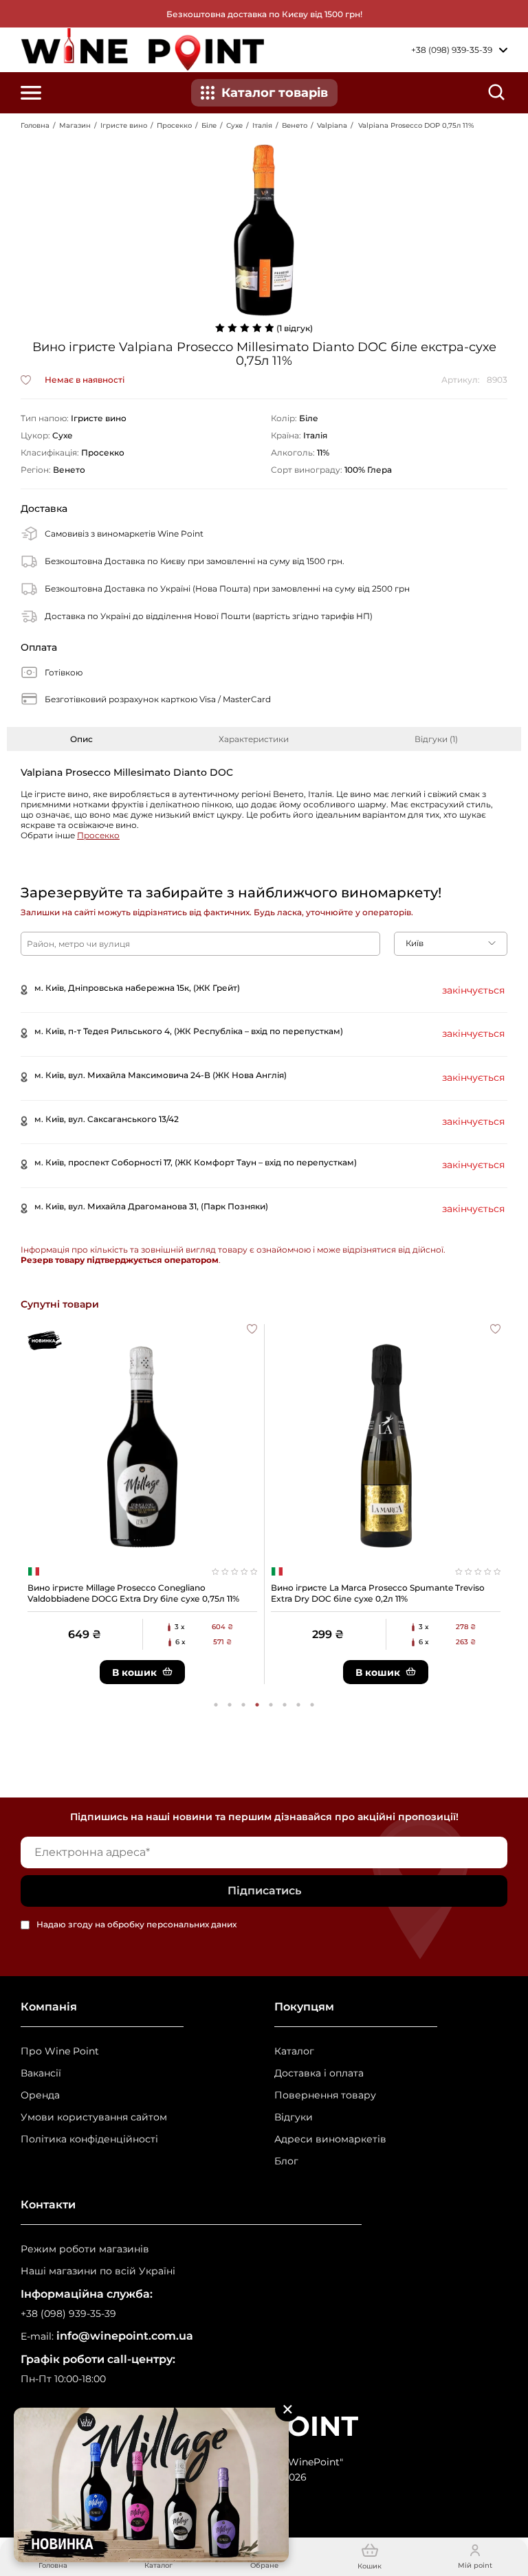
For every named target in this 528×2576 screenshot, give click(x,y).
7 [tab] (298, 1705)
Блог (286, 2161)
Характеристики (254, 739)
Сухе (234, 125)
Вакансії (41, 2073)
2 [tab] (230, 1705)
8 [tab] (312, 1705)
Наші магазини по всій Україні (98, 2271)
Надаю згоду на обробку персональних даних (136, 1925)
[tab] (81, 739)
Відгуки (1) (436, 739)
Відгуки (294, 2117)
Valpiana (332, 125)
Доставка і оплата (319, 2073)
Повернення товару (325, 2095)
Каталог (294, 2051)
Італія (262, 125)
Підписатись (264, 1891)
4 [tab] (257, 1705)
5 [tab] (271, 1705)
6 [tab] (285, 1705)
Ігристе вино (124, 125)
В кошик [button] (134, 1672)
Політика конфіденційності (89, 2139)
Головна (35, 125)
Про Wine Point (60, 2051)
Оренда (40, 2095)
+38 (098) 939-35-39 (68, 2314)
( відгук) (295, 328)
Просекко (174, 125)
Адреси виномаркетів (330, 2139)
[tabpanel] (142, 1504)
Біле (209, 125)
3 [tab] (243, 1705)
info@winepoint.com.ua (125, 2336)
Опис (81, 739)
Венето (295, 125)
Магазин (75, 125)
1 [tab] (216, 1705)
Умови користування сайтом (94, 2117)
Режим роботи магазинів (85, 2249)
